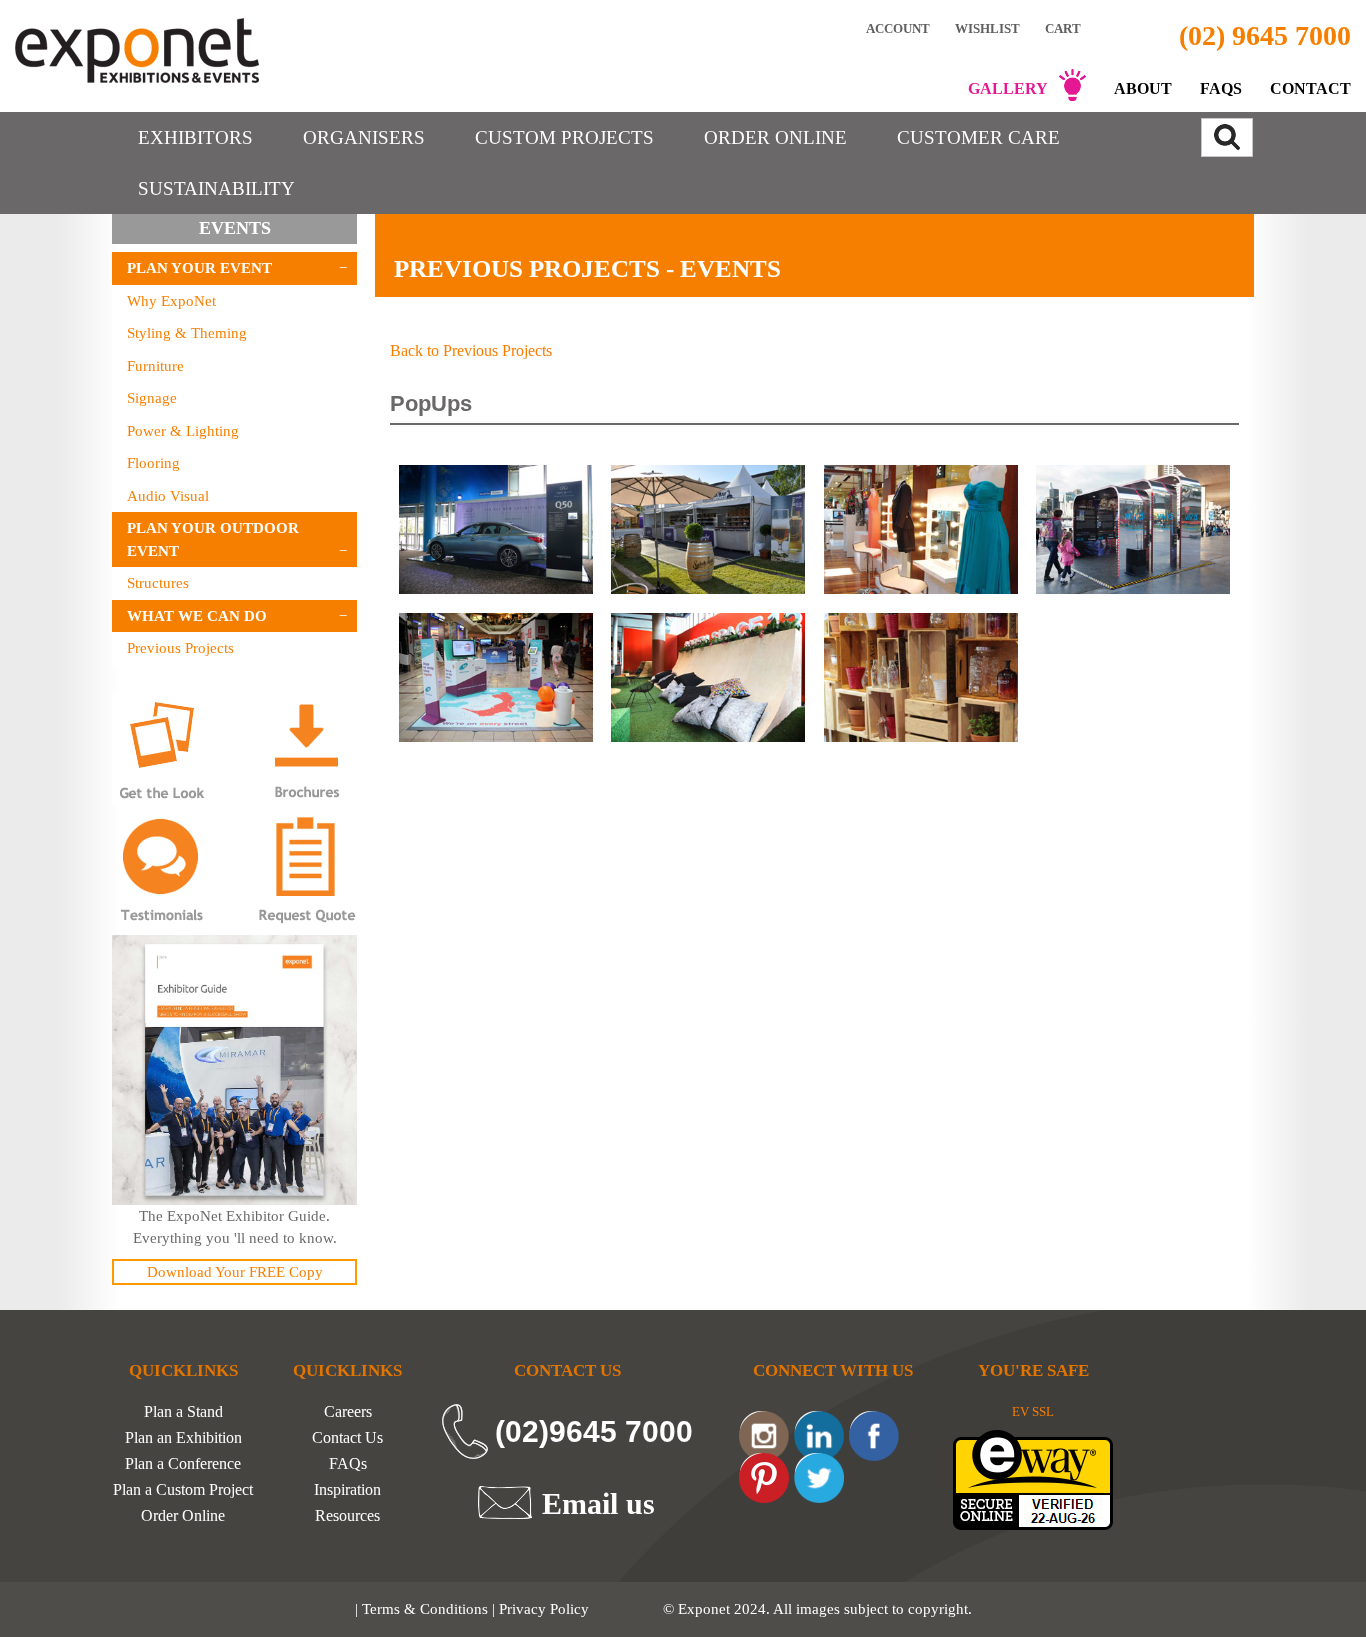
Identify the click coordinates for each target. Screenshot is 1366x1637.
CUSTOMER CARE (978, 137)
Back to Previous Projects (471, 350)
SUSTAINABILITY (216, 188)
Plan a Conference (183, 1464)
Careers (348, 1412)
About (1143, 88)
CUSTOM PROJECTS (564, 137)
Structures (158, 583)
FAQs (1221, 88)
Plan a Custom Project (183, 1490)
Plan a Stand (183, 1412)
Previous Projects (180, 648)
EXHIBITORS (195, 137)
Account (898, 28)
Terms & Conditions (425, 1609)
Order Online (183, 1516)
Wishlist (987, 28)
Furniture (155, 366)
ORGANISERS (364, 137)
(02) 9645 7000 (1265, 35)
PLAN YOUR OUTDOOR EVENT (213, 539)
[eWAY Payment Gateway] (1033, 1478)
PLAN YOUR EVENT (199, 268)
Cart (1064, 28)
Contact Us (347, 1438)
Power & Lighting (183, 431)
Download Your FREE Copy (235, 1272)
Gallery (1008, 88)
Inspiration (347, 1490)
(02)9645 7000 (594, 1431)
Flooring (153, 463)
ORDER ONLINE (775, 137)
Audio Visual (168, 496)
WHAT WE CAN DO (197, 616)
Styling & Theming (187, 333)
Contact (1310, 88)
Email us (598, 1503)
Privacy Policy (544, 1609)
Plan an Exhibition (183, 1438)
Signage (152, 398)
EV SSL (1033, 1411)
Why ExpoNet (171, 301)
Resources (347, 1516)
